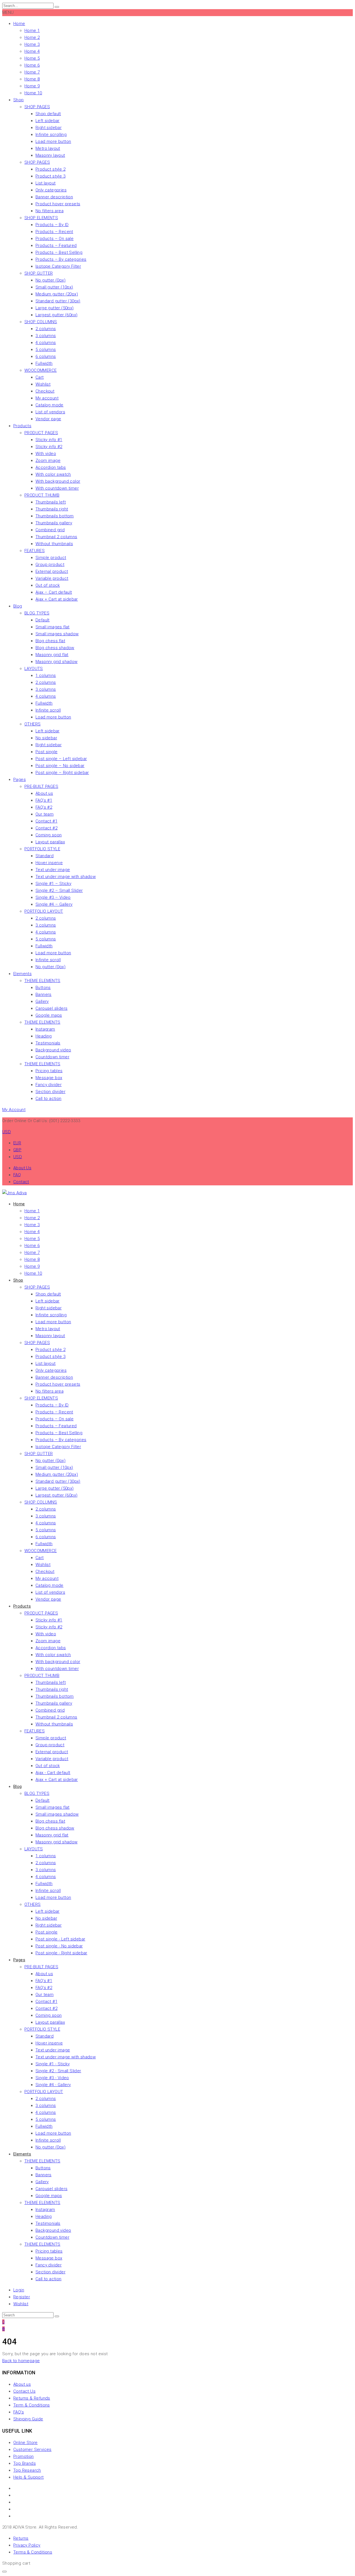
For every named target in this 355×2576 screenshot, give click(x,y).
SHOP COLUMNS (41, 322)
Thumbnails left (51, 502)
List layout (45, 183)
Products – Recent (54, 232)
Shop (19, 100)
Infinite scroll (48, 710)
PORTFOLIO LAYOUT (44, 911)
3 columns (46, 336)
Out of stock (48, 585)
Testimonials (48, 1043)
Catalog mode (50, 405)
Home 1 (32, 31)
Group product (50, 565)
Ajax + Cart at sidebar (57, 599)
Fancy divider (49, 1085)
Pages (20, 780)
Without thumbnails (54, 544)
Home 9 (32, 86)
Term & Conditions (32, 2405)
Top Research (27, 2470)
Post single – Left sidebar (61, 759)
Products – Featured (56, 246)
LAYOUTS (34, 669)
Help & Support (29, 2477)
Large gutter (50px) (55, 308)
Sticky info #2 (49, 447)
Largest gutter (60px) (56, 315)
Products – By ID (52, 225)
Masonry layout (50, 155)
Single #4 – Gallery (54, 904)
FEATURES (35, 551)
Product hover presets (58, 204)
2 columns (46, 329)
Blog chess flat (50, 641)
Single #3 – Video (53, 897)
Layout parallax (50, 842)
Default (43, 620)
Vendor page (48, 419)
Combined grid (50, 530)
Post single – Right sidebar (62, 773)
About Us (22, 1168)
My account (47, 398)
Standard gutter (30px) (58, 301)
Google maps (49, 1015)
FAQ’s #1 (44, 800)
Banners (44, 995)
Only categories (51, 190)
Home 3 (32, 44)
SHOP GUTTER (39, 273)
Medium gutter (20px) (57, 294)
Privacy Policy (27, 2545)
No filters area (50, 211)
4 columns (46, 343)
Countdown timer (52, 1057)
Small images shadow (57, 634)
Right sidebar (49, 128)
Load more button (53, 141)
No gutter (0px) (50, 280)
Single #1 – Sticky (53, 884)
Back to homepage (21, 2361)
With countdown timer (57, 488)
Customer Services (32, 2450)
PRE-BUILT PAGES (41, 786)
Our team (45, 814)
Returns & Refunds (32, 2398)
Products (22, 426)
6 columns (46, 356)
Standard (45, 856)
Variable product (52, 578)
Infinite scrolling (51, 135)
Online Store (26, 2443)
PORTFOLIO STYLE (42, 849)
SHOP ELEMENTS (41, 218)
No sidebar (46, 738)
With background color (58, 481)
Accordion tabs (51, 467)
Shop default (48, 114)
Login (19, 2290)
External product (52, 571)
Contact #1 (46, 821)
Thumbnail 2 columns (56, 537)
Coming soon (49, 835)
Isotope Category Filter (58, 266)
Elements (22, 974)
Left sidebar (48, 121)
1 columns (46, 675)
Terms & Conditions (33, 2552)
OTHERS (32, 724)
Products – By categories (61, 259)
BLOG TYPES (37, 613)
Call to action (49, 1099)
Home (19, 24)
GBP (17, 1150)
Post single (46, 752)
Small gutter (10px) (54, 287)
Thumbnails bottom (55, 516)
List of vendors (50, 412)
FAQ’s (19, 2412)
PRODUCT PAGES (41, 433)
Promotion (24, 2456)
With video (46, 454)
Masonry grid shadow (57, 662)
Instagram (45, 1029)
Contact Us (24, 2391)
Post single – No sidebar (60, 766)
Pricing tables (49, 1071)
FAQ (17, 1175)
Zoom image (48, 460)
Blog (18, 606)
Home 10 (33, 93)
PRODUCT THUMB (42, 495)
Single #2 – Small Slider (59, 890)
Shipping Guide (28, 2419)
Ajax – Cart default (54, 592)
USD (18, 1157)
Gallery (42, 1001)
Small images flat (53, 627)
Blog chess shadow (55, 648)
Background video (53, 1050)
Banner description (54, 197)
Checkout (45, 391)
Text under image (53, 870)
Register (22, 2297)
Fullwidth (44, 363)
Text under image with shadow (66, 877)
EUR (17, 1143)
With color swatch (53, 474)
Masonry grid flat (52, 655)
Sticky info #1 (49, 440)
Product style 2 (50, 169)
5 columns (46, 350)
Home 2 (32, 37)
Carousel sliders (51, 1008)
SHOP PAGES (37, 107)
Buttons (43, 988)
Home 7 (32, 72)
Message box (49, 1078)
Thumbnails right (52, 509)
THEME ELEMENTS (42, 981)
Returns (21, 2538)
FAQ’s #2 (44, 807)
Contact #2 (46, 828)
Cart (40, 377)
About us (44, 793)
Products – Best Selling (59, 252)
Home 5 (32, 58)
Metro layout (48, 148)
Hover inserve (49, 863)
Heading (44, 1036)
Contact (21, 1182)
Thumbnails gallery (54, 523)
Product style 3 (50, 176)
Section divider (50, 1092)
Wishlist (43, 384)
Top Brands (25, 2463)
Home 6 (32, 65)
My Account (14, 1110)
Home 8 (32, 79)
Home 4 (32, 51)
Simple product (51, 558)
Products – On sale (54, 239)
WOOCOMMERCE (40, 370)
